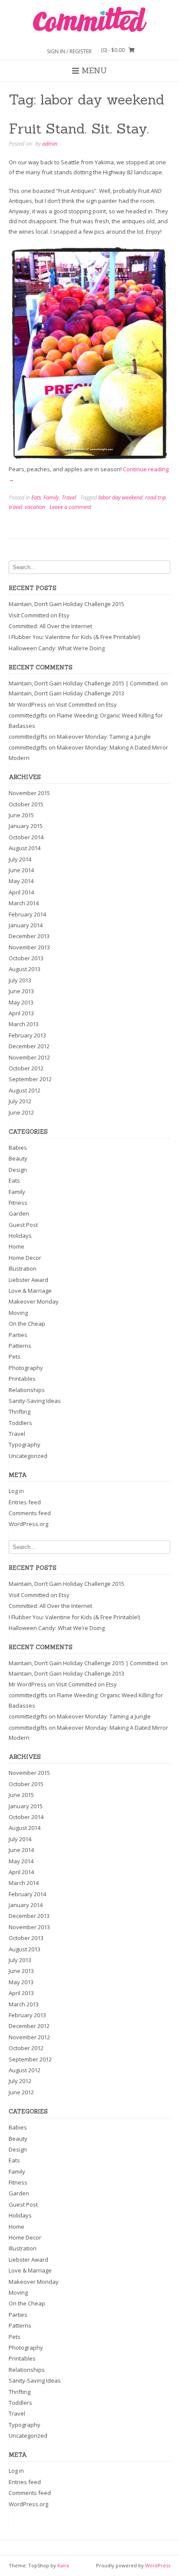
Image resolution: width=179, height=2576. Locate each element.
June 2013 (21, 991)
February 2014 (27, 914)
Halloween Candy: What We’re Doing (57, 648)
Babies (18, 1148)
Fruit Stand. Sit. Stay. (79, 129)
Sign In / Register (69, 51)
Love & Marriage (30, 1291)
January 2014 (26, 925)
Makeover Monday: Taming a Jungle (104, 737)
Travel (69, 497)
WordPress (158, 2565)
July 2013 (20, 980)
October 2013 (26, 958)
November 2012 (29, 1057)
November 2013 (29, 947)
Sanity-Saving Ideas (35, 1401)
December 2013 (29, 936)
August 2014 (25, 848)
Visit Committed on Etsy (39, 615)
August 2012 (25, 1090)
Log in (16, 1491)
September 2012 (30, 1079)
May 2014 (21, 881)
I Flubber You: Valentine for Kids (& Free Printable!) (74, 637)
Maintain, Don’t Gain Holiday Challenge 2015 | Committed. (84, 683)
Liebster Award (28, 1280)
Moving (18, 1313)
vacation (35, 507)
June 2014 (21, 870)
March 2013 (24, 1024)
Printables (22, 1379)
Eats (36, 497)
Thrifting (20, 1412)
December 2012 (29, 1046)
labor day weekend (120, 497)
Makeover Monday (34, 1301)
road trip (156, 497)
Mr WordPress (28, 704)
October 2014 (26, 837)
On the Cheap (27, 1324)
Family (51, 497)
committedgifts (28, 715)
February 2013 (27, 1035)
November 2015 (29, 793)
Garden (19, 1213)
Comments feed (30, 1513)
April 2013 (21, 1013)
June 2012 (21, 1112)
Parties (18, 1335)
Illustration (23, 1268)
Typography (25, 1445)
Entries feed (25, 1502)
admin (50, 144)
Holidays (20, 1236)
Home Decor (25, 1258)
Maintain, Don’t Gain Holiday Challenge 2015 (66, 604)
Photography (26, 1368)
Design (18, 1170)
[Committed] (89, 20)
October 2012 (26, 1068)
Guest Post (23, 1225)
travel (15, 507)
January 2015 (26, 826)
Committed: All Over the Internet (50, 626)
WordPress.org (28, 1524)
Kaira (63, 2565)
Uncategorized (28, 1456)
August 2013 (25, 969)
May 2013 (21, 1002)
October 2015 (26, 804)
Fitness (18, 1203)
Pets (15, 1356)
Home (17, 1246)
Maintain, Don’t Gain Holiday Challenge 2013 (66, 693)
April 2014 (21, 892)
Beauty (18, 1158)
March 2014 (24, 903)
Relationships (27, 1390)
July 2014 (20, 859)
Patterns (20, 1346)
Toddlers (20, 1423)
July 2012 (20, 1101)
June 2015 (21, 815)
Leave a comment (70, 507)
